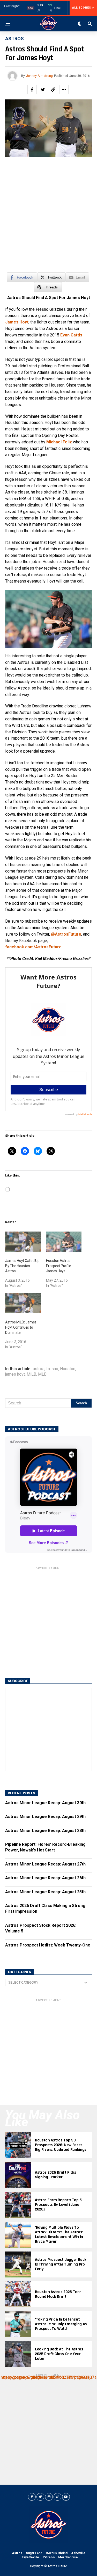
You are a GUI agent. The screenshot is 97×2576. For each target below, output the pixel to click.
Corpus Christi (57, 2553)
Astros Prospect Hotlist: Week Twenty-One (48, 1945)
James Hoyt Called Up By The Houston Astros (22, 1266)
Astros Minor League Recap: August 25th (45, 1892)
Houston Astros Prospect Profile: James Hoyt (59, 1266)
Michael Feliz (59, 442)
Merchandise (68, 2557)
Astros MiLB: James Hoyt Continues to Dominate (21, 1327)
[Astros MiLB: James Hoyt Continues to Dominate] (23, 1303)
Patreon (49, 2557)
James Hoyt (17, 322)
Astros (17, 2553)
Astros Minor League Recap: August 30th (45, 1803)
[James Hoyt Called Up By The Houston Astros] (23, 1242)
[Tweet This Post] (43, 90)
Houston (68, 1369)
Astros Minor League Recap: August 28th (45, 1831)
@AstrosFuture (66, 934)
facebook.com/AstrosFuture (33, 947)
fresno (52, 1369)
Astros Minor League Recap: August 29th (45, 1817)
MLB (42, 1374)
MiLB (31, 1374)
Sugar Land (34, 2553)
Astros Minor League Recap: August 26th (45, 1878)
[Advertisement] (48, 218)
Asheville (78, 2553)
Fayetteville (30, 2557)
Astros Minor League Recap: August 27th (45, 1864)
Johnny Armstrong (39, 76)
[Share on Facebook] (32, 90)
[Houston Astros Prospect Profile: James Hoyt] (64, 1242)
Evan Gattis (71, 335)
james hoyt (15, 1374)
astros (39, 1369)
